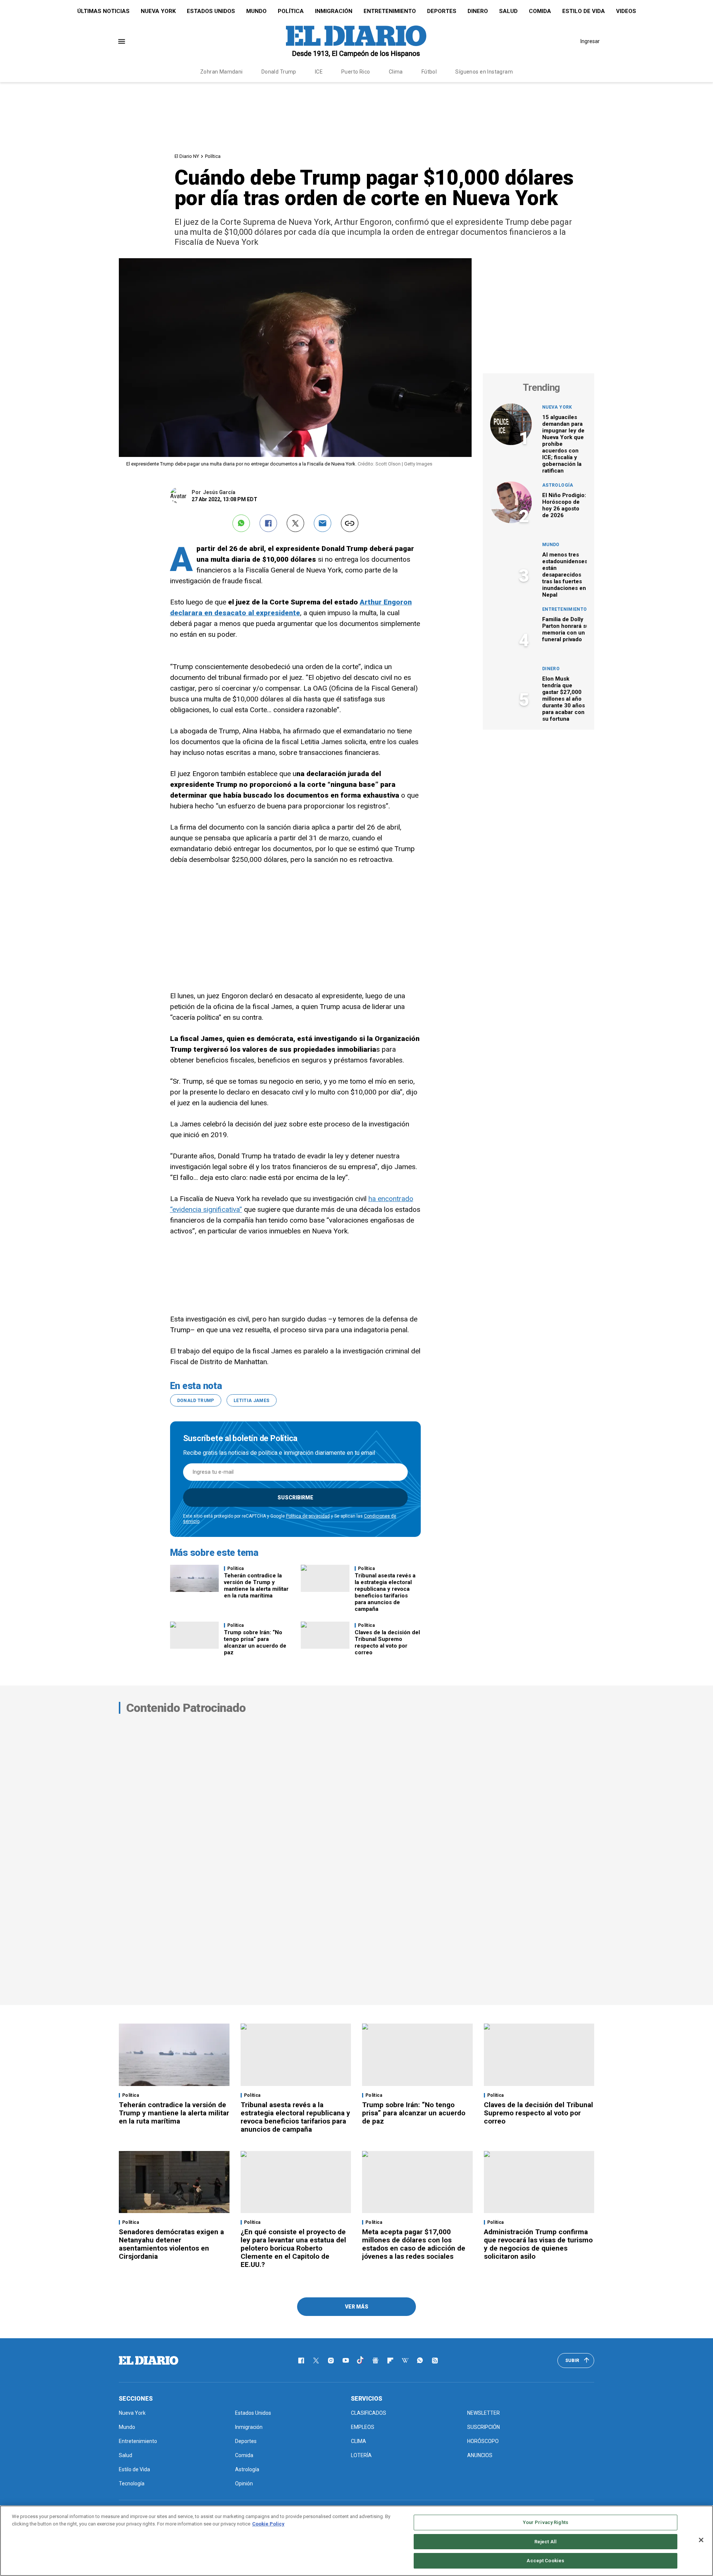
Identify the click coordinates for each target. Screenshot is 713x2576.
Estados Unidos (211, 11)
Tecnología (132, 2483)
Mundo (256, 11)
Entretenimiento (390, 11)
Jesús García (219, 492)
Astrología (558, 485)
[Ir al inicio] (149, 2361)
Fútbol (429, 72)
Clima (396, 72)
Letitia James (252, 1401)
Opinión (244, 2483)
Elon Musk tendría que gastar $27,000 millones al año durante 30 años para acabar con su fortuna (564, 699)
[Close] (701, 2540)
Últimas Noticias (103, 11)
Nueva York (158, 11)
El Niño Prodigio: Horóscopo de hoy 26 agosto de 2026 (564, 505)
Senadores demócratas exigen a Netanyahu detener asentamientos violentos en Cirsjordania (171, 2244)
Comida (540, 11)
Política (291, 11)
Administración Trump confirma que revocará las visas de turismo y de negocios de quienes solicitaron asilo (538, 2244)
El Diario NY (187, 156)
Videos (626, 11)
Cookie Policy (268, 2524)
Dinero (478, 11)
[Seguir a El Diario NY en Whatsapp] (420, 2361)
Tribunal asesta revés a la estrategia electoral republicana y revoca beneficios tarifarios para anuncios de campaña (385, 1592)
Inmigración (334, 11)
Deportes (442, 11)
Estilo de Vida (584, 11)
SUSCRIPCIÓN (484, 2427)
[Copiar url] (350, 523)
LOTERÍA (361, 2455)
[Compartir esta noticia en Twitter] (295, 523)
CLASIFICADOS (369, 2413)
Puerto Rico (356, 72)
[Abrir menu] (122, 41)
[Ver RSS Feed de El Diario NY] (435, 2361)
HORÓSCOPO (483, 2441)
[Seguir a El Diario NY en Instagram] (331, 2361)
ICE (319, 72)
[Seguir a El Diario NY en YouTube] (346, 2361)
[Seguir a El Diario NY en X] (316, 2361)
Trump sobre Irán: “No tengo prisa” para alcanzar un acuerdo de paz (255, 1642)
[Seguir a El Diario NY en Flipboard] (390, 2361)
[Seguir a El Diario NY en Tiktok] (361, 2361)
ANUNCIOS (480, 2455)
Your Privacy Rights (546, 2522)
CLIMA (359, 2441)
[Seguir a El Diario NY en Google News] (375, 2361)
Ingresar (590, 41)
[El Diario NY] (356, 41)
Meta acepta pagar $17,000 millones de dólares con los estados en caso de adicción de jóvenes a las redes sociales (414, 2244)
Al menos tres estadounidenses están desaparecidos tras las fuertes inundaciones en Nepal (565, 575)
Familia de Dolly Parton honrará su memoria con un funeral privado (566, 629)
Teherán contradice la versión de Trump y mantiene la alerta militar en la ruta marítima (256, 1586)
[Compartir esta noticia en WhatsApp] (241, 523)
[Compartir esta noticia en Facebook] (268, 523)
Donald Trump (279, 72)
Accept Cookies (545, 2561)
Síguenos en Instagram (484, 72)
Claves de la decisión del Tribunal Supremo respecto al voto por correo (387, 1642)
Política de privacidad (308, 1516)
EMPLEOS (363, 2427)
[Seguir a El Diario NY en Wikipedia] (405, 2361)
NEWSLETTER (484, 2413)
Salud (508, 11)
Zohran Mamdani (222, 72)
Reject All (546, 2542)
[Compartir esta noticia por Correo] (323, 523)
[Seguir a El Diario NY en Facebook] (301, 2361)
